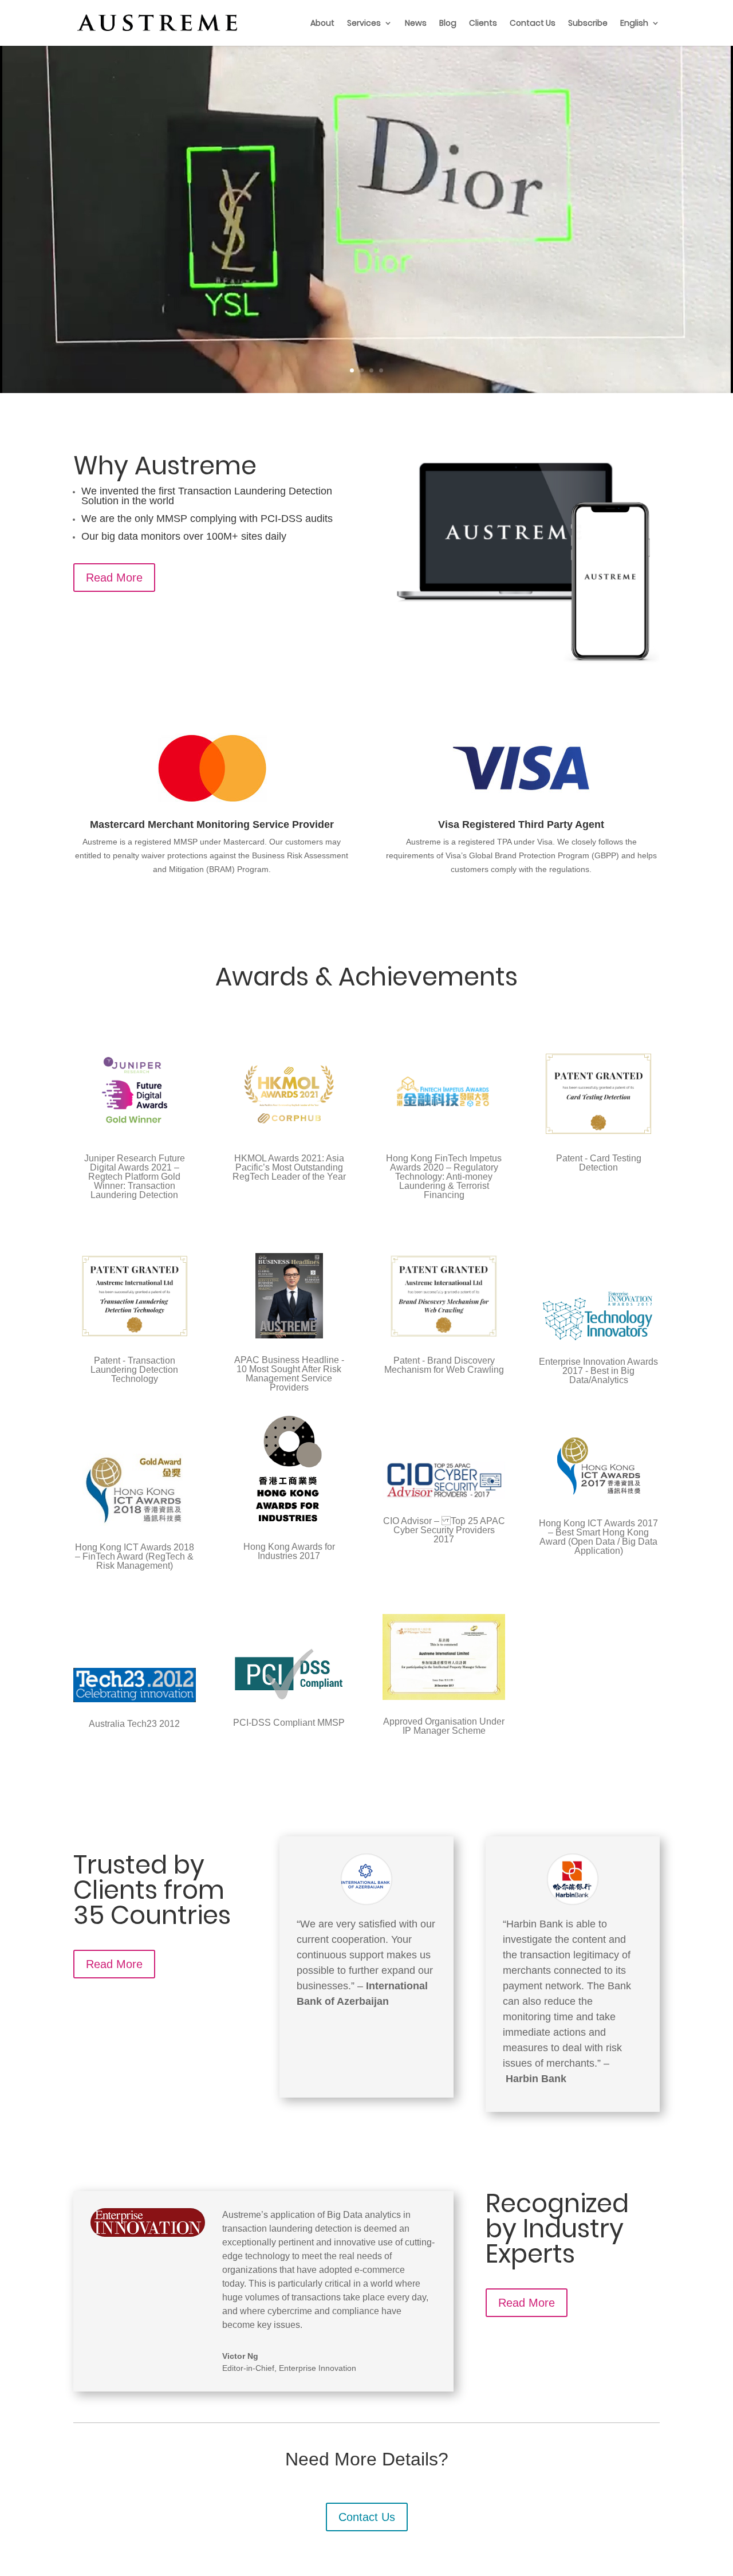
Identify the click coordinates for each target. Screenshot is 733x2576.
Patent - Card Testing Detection (599, 1163)
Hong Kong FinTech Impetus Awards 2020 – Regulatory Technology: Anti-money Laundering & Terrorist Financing (444, 1177)
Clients (483, 24)
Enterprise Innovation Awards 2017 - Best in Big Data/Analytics (598, 1371)
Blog (448, 24)
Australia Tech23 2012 (134, 1724)
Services (364, 24)
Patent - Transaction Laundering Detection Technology (134, 1370)
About (322, 24)
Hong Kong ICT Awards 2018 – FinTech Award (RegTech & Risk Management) (135, 1556)
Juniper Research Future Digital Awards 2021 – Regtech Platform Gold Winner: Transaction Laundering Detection (135, 1177)
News (416, 24)
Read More (114, 578)
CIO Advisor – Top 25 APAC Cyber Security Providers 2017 (444, 1530)
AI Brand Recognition (366, 167)
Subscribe (588, 24)
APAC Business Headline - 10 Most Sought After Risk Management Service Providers (289, 1374)
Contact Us (533, 24)
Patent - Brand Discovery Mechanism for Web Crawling (444, 1365)
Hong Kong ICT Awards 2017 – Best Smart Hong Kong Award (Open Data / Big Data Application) (598, 1537)
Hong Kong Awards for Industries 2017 (289, 1551)
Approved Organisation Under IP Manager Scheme (444, 1726)
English (634, 24)
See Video (359, 277)
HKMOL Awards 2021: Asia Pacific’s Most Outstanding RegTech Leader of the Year (289, 1167)
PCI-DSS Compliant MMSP (289, 1723)
